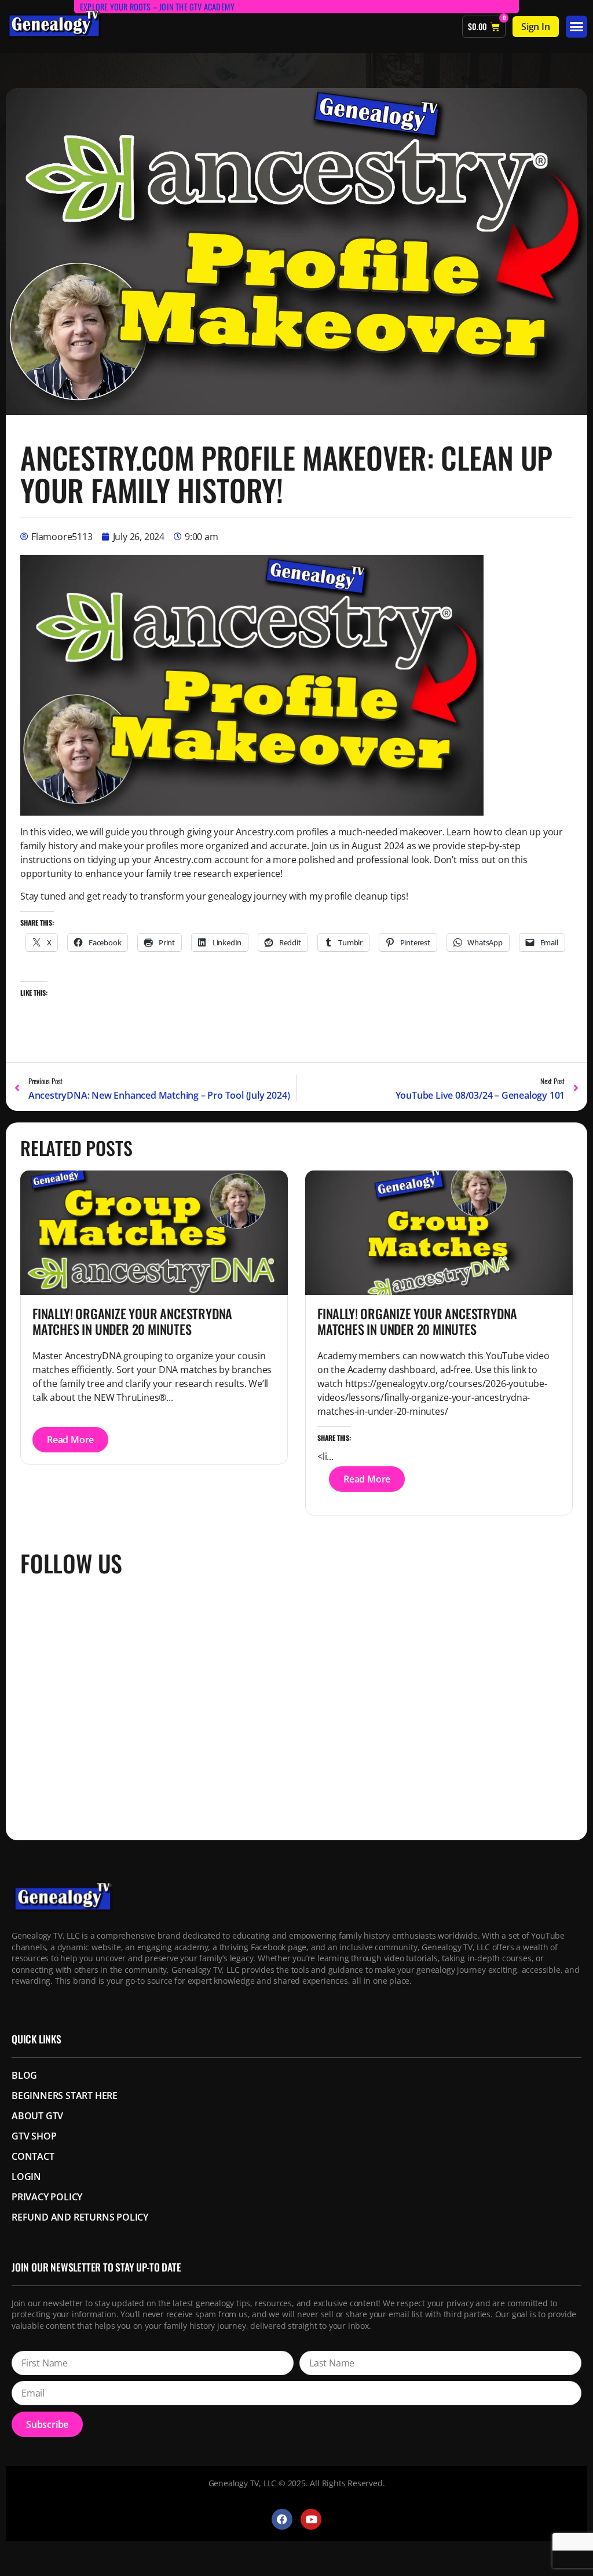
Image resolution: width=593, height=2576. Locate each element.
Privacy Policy (47, 2197)
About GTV (37, 2116)
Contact (33, 2156)
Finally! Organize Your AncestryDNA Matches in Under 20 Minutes (132, 1321)
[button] (576, 27)
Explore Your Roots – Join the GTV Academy (157, 7)
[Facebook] (282, 2519)
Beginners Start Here (65, 2096)
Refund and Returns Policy (80, 2217)
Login (26, 2177)
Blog (24, 2075)
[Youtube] (311, 2519)
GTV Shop (34, 2136)
